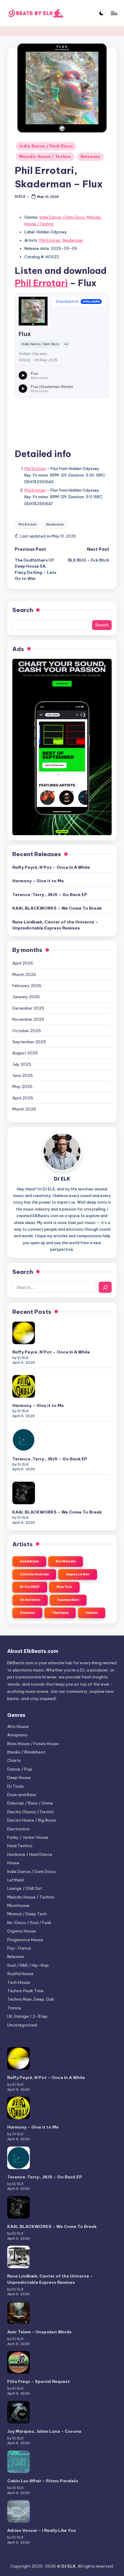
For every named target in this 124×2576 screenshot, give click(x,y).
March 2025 (24, 1109)
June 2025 (23, 1075)
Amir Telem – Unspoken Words (39, 2332)
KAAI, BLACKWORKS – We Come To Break (57, 908)
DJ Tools (15, 1786)
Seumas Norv (68, 1600)
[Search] (105, 1287)
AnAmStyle (29, 1561)
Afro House (18, 1726)
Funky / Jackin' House (28, 1837)
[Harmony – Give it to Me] (24, 1386)
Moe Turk (64, 1587)
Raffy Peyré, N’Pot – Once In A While (51, 867)
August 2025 (25, 1053)
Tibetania (60, 1613)
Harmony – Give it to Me (38, 881)
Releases (90, 157)
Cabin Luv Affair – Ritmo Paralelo (43, 2481)
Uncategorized (22, 2025)
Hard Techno (20, 1846)
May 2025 (22, 1086)
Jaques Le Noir (78, 1574)
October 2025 (27, 1031)
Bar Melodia (66, 1561)
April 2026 (23, 963)
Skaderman (73, 240)
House (13, 1863)
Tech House (19, 1982)
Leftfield (15, 1880)
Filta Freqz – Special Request (39, 2381)
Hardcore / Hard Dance (30, 1854)
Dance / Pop (20, 1769)
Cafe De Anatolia (34, 1574)
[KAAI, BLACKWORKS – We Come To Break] (24, 1493)
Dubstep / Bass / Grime (30, 1803)
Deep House (19, 1777)
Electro (31, 1812)
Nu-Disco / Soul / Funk (29, 1923)
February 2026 (27, 986)
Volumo (92, 1613)
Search (23, 610)
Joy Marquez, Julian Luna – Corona (44, 2431)
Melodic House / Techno (45, 157)
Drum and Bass (22, 1795)
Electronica (18, 1829)
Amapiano (17, 1735)
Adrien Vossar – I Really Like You (42, 2530)
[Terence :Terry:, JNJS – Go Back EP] (24, 1440)
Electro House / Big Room (32, 1820)
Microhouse (18, 1905)
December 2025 (28, 1008)
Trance (14, 2008)
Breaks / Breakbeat (26, 1752)
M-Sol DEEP (30, 1587)
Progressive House (25, 1940)
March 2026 (24, 974)
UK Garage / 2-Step (27, 2016)
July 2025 (22, 1064)
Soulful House (20, 1974)
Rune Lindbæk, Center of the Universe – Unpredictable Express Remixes (55, 925)
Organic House (22, 1931)
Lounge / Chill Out (25, 1888)
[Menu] (114, 13)
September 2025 (29, 1042)
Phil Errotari (50, 240)
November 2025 (28, 1019)
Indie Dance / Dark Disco (46, 146)
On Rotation (30, 1600)
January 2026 (26, 997)
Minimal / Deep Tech (27, 1914)
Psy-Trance (19, 1948)
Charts (14, 1760)
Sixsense (27, 1613)
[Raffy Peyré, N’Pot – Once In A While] (24, 1333)
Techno (25, 1991)
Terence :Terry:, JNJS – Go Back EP (50, 895)
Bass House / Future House (33, 1744)
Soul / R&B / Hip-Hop (28, 1965)
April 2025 (23, 1098)
